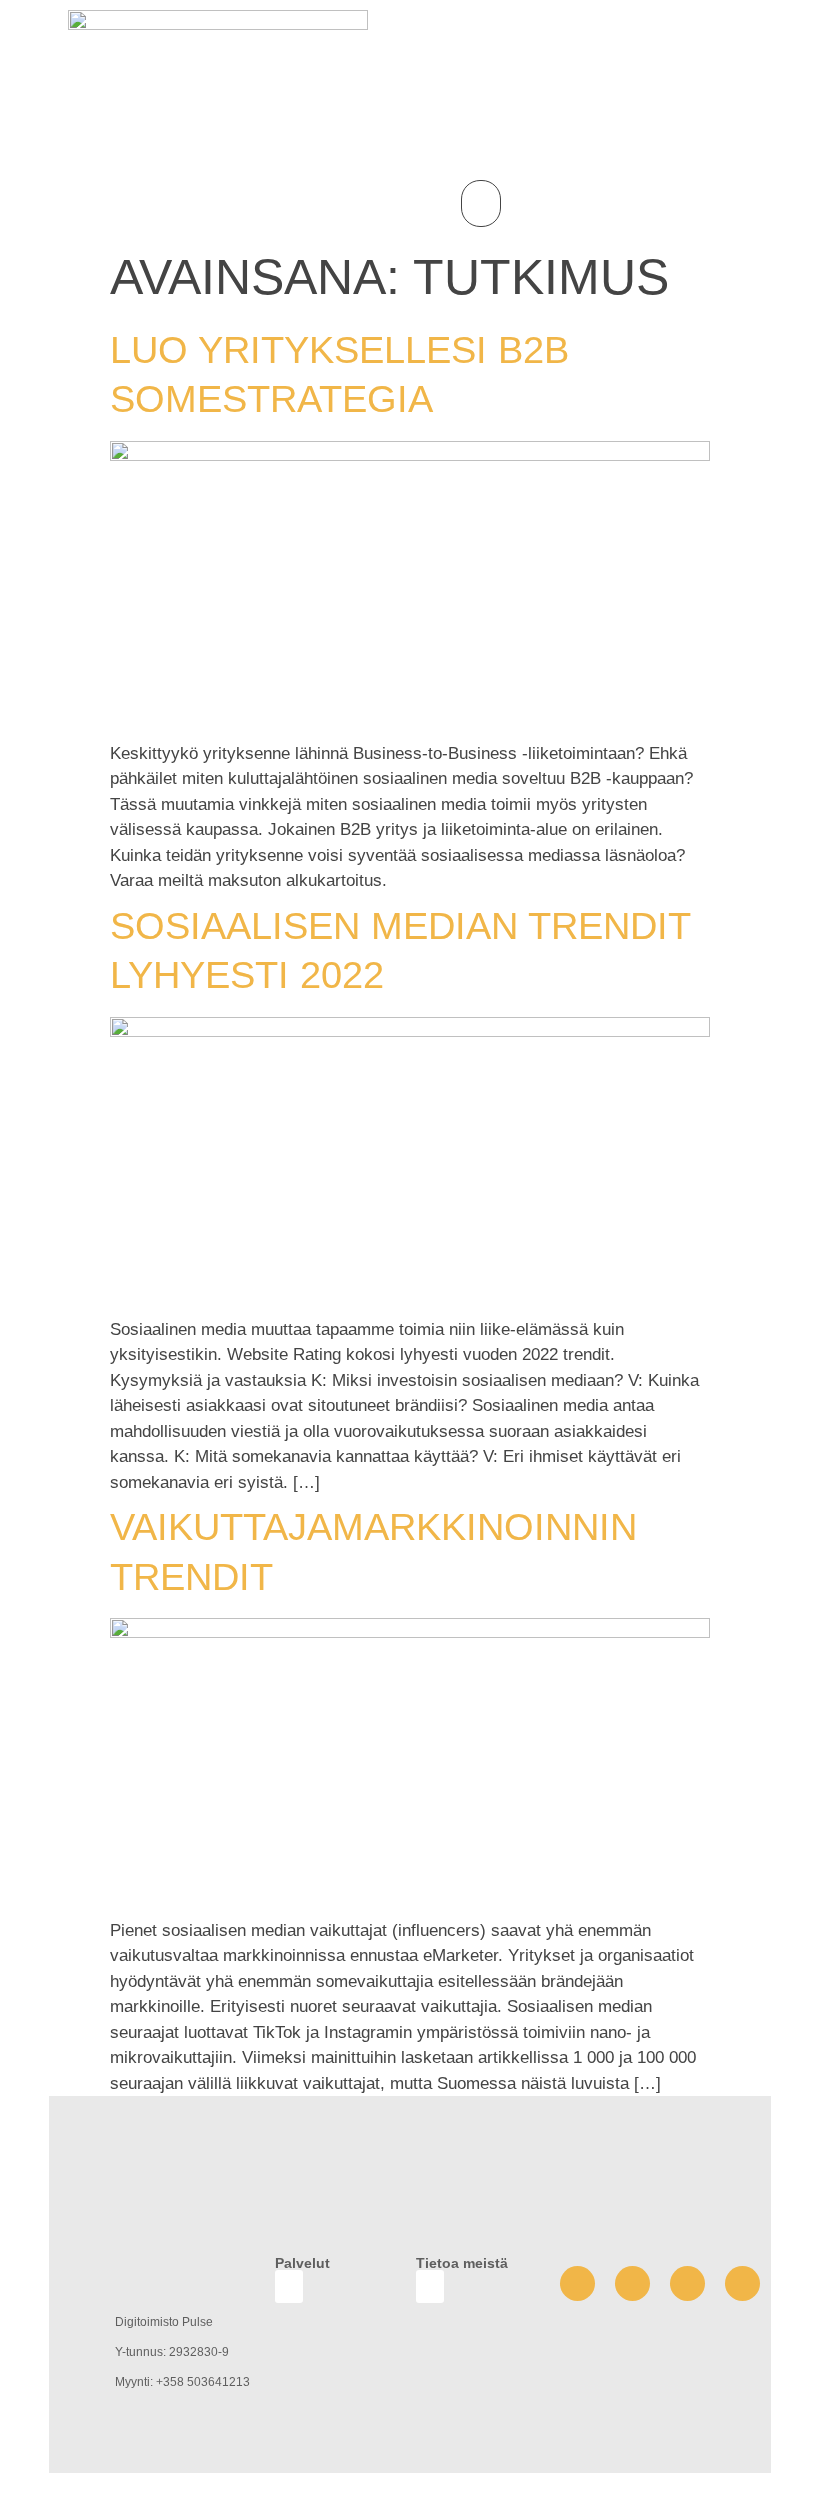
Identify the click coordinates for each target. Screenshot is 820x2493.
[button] (481, 203)
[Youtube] (632, 2283)
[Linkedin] (742, 2283)
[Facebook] (577, 2283)
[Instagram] (687, 2283)
